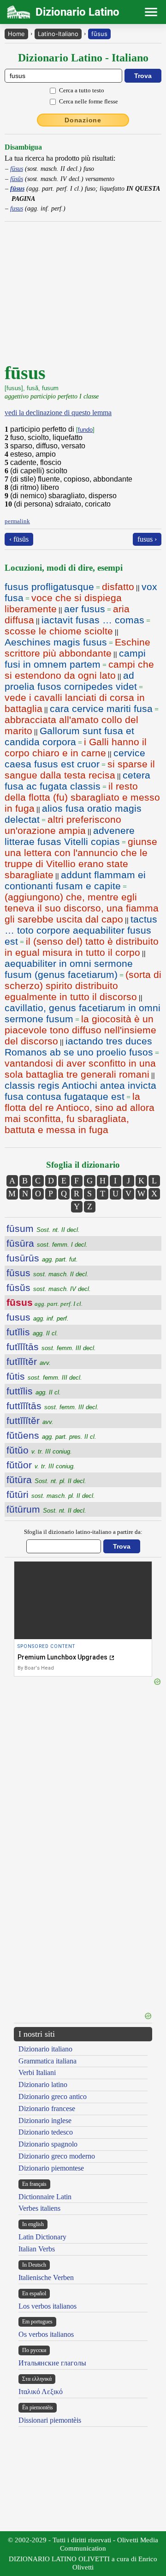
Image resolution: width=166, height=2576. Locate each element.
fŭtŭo (39, 1450)
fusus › (147, 539)
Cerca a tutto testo (82, 90)
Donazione (83, 120)
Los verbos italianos (47, 2306)
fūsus (99, 34)
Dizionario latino (43, 2084)
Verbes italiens (39, 2208)
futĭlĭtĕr (29, 1361)
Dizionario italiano (45, 2049)
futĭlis (32, 1332)
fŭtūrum (46, 1509)
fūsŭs (17, 179)
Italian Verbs (37, 2249)
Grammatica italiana (47, 2061)
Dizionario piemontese (51, 2168)
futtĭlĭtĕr (30, 1421)
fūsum (43, 1228)
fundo (85, 430)
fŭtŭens (51, 1435)
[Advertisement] (83, 1872)
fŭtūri (51, 1494)
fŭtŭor (41, 1465)
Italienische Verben (46, 2277)
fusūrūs (42, 1258)
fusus (17, 208)
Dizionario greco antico (53, 2096)
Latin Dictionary (42, 2237)
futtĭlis (34, 1391)
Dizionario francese (47, 2108)
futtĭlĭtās (53, 1406)
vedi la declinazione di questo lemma (58, 413)
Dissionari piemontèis (50, 2420)
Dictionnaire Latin (45, 2197)
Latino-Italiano (58, 34)
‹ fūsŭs (19, 539)
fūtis (44, 1376)
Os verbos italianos (46, 2334)
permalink (17, 521)
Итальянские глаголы (52, 2363)
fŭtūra (46, 1480)
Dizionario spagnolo (48, 2144)
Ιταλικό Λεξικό (41, 2392)
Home (16, 34)
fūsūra (47, 1243)
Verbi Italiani (37, 2072)
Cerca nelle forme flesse (89, 101)
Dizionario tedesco (46, 2132)
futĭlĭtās (51, 1347)
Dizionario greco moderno (57, 2156)
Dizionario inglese (45, 2121)
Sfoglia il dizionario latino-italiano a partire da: (83, 1532)
